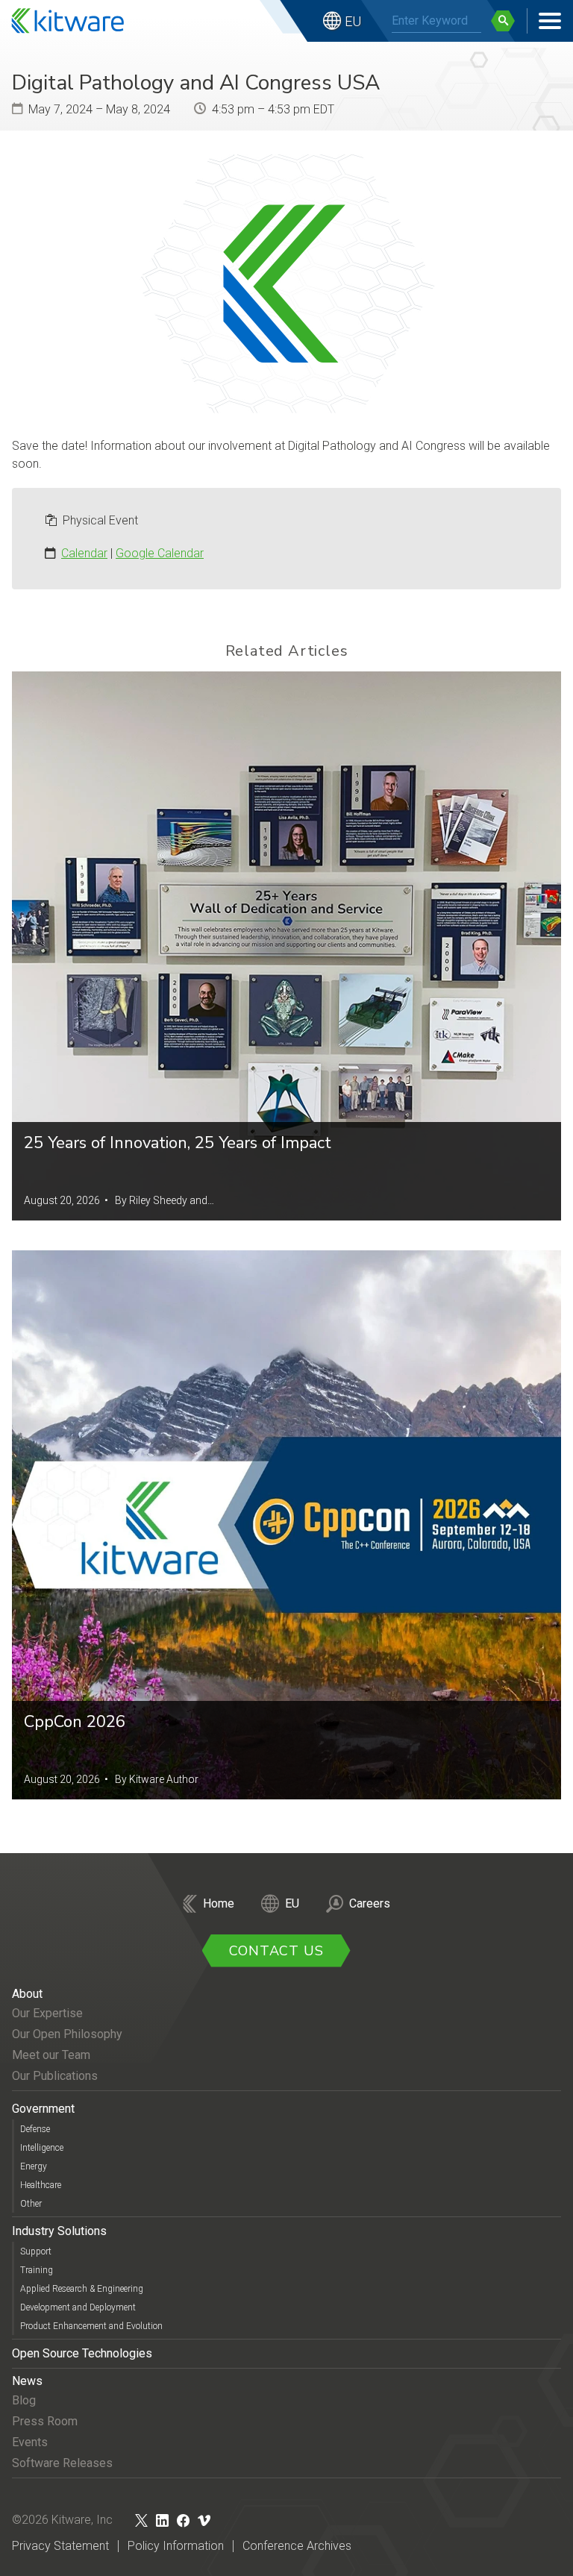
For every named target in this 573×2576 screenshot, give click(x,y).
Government (43, 2109)
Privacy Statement (60, 2546)
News (27, 2381)
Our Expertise (47, 2013)
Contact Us (276, 1951)
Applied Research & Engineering (82, 2289)
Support (36, 2251)
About (27, 1994)
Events (30, 2442)
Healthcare (41, 2185)
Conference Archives (297, 2546)
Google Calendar (160, 553)
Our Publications (55, 2076)
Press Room (45, 2421)
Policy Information (176, 2546)
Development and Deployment (78, 2307)
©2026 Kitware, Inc (62, 2520)
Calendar (84, 553)
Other (31, 2204)
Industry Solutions (59, 2231)
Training (37, 2270)
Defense (35, 2129)
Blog (24, 2400)
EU (353, 21)
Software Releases (62, 2463)
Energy (34, 2166)
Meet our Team (51, 2055)
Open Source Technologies (82, 2353)
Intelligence (42, 2148)
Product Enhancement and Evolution (91, 2326)
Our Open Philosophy (67, 2034)
